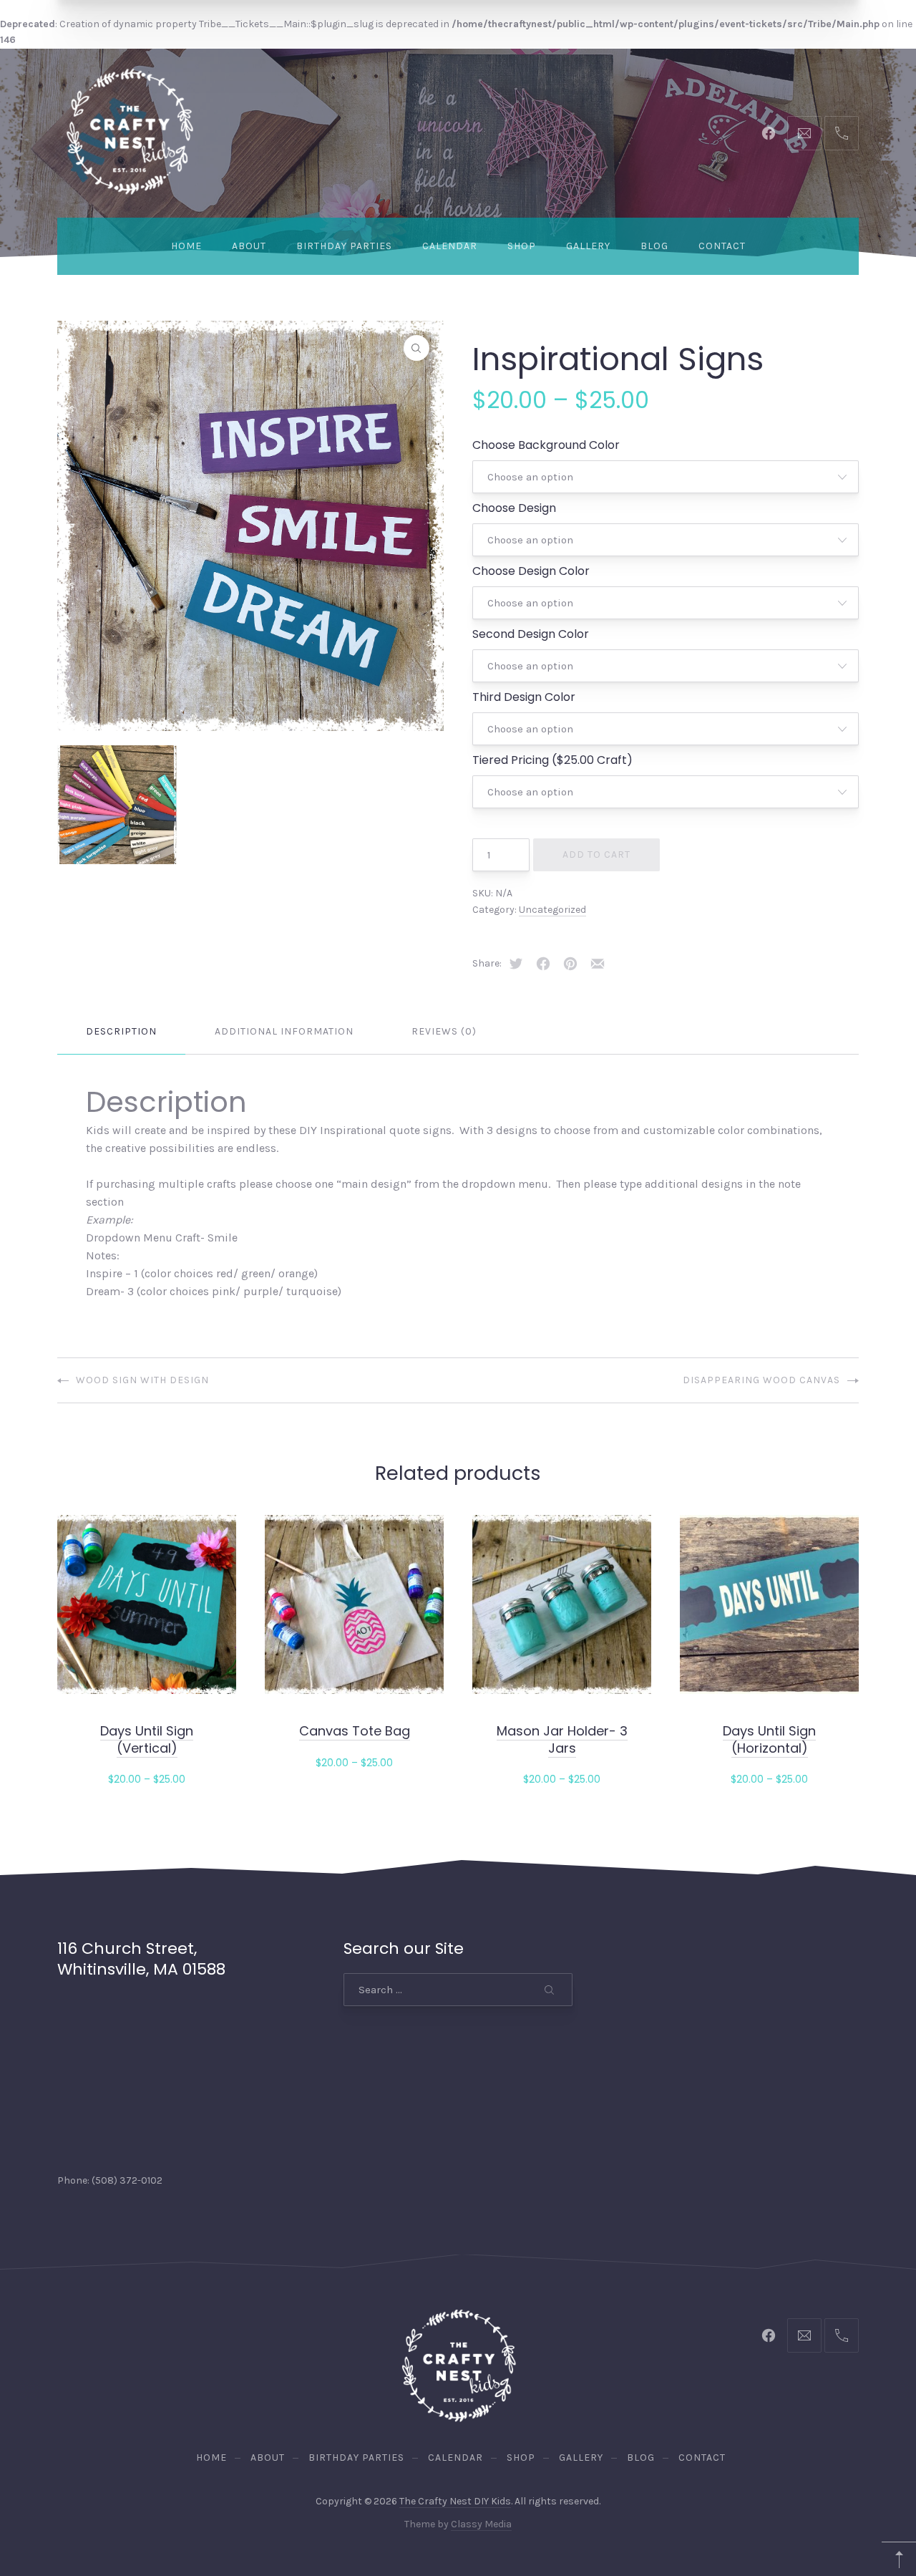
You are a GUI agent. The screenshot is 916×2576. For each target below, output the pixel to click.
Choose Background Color (546, 445)
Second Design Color (531, 634)
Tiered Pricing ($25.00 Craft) (552, 760)
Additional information (284, 1031)
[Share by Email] (598, 964)
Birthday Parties (344, 246)
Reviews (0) (444, 1031)
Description (121, 1031)
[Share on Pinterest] (570, 964)
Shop (522, 246)
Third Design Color (524, 697)
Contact (722, 246)
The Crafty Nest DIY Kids (455, 2501)
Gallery (588, 246)
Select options (147, 1778)
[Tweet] (516, 964)
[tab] (121, 1032)
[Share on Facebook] (543, 964)
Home (186, 246)
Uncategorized (552, 910)
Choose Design (514, 508)
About (249, 246)
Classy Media (481, 2524)
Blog (654, 246)
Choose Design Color (531, 571)
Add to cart (596, 854)
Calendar (450, 246)
